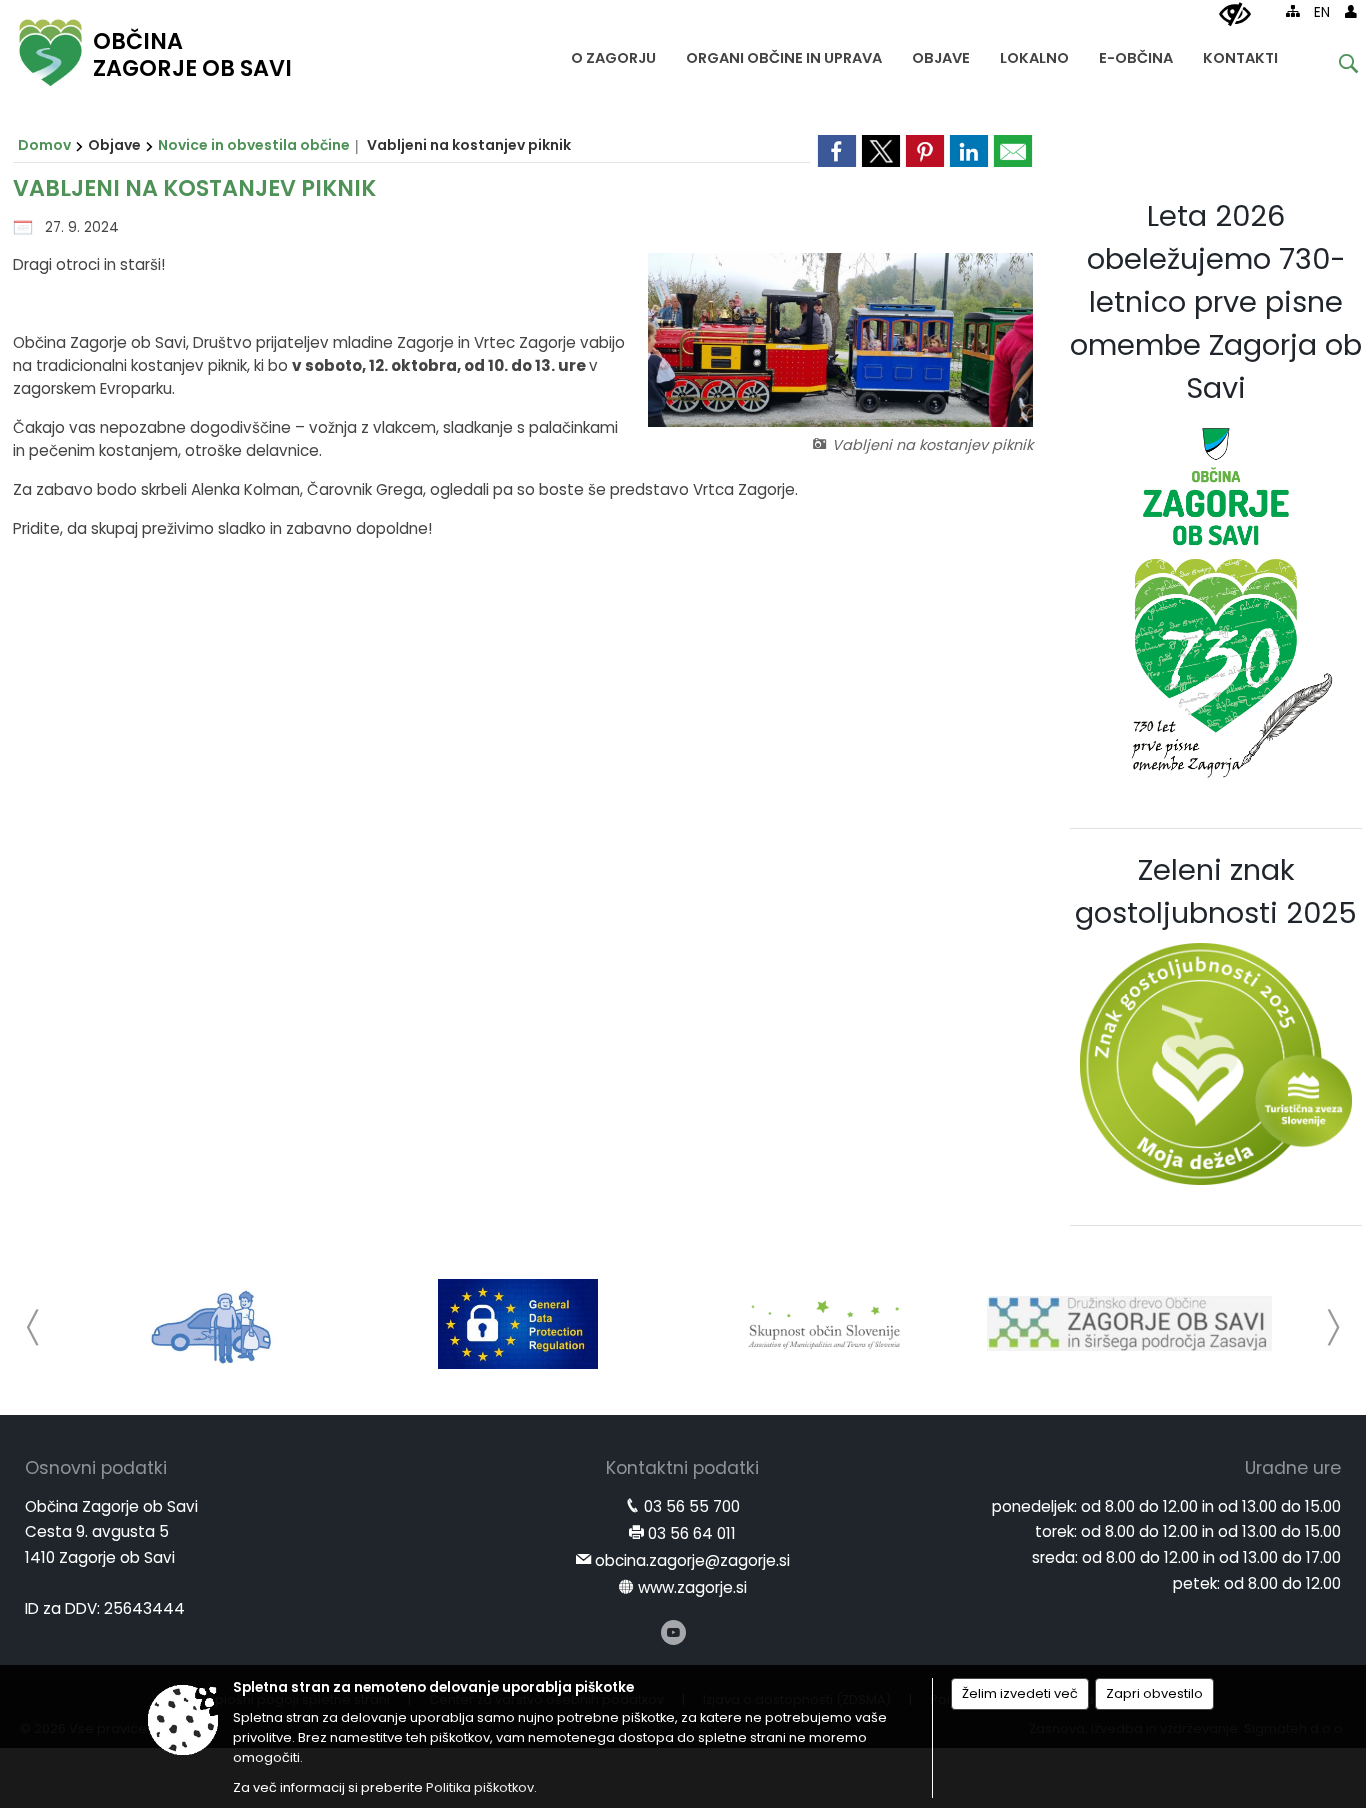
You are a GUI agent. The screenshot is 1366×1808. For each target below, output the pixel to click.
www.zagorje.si (692, 1587)
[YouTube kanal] (673, 1632)
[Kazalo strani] (1293, 11)
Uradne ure (1293, 1468)
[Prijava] (1351, 11)
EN (1322, 12)
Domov (44, 145)
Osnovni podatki (96, 1468)
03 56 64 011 (692, 1533)
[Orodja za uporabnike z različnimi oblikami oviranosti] (1235, 15)
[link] (837, 151)
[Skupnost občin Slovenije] (824, 1324)
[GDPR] (518, 1324)
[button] (33, 1327)
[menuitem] (613, 53)
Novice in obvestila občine (254, 145)
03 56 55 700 (692, 1506)
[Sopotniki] (212, 1324)
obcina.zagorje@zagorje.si (692, 1560)
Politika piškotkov (480, 1787)
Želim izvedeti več (1020, 1693)
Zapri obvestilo (1154, 1693)
